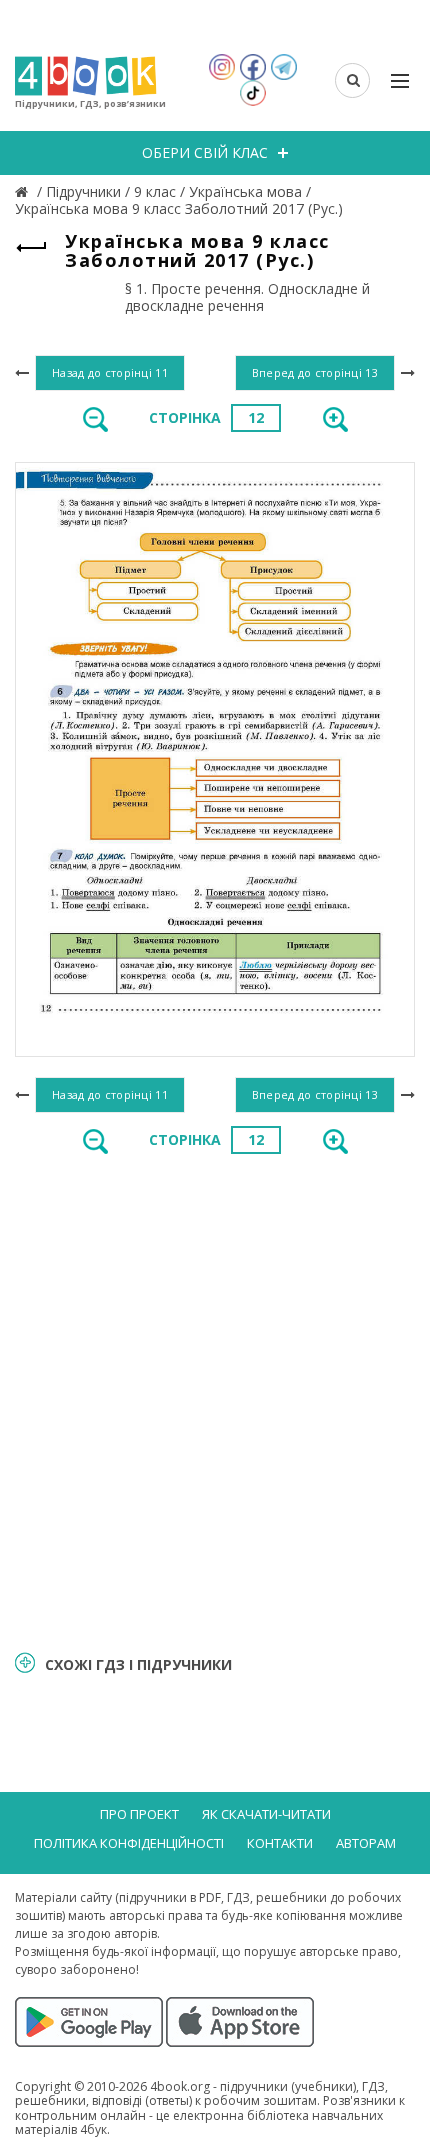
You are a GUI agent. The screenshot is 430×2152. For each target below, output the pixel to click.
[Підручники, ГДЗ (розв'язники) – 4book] (24, 191)
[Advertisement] (215, 1401)
